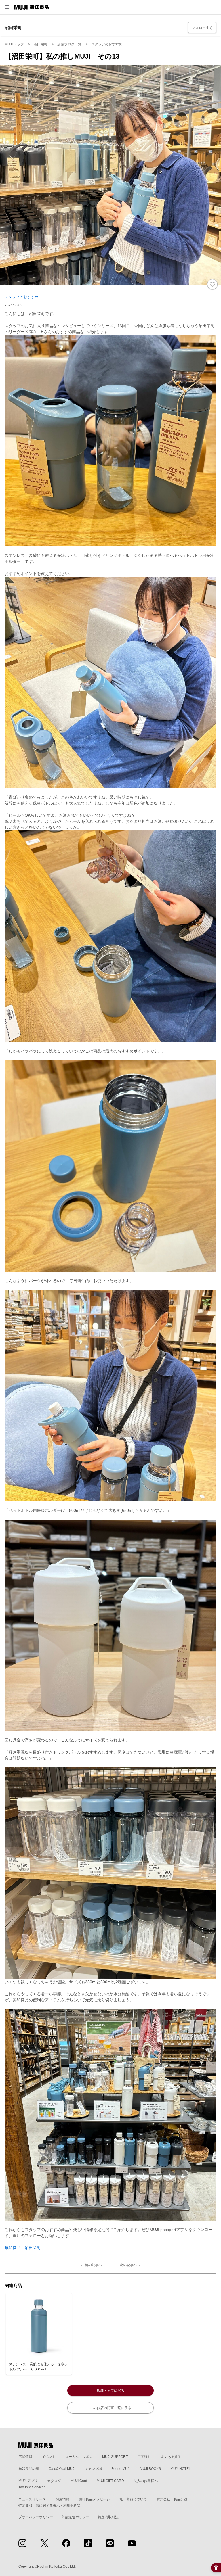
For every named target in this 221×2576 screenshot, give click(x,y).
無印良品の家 (29, 2469)
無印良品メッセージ (94, 2499)
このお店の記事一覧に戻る (110, 2408)
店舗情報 (25, 2457)
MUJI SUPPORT (115, 2457)
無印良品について (133, 2499)
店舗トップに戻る (110, 2391)
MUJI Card (79, 2481)
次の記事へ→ (130, 2265)
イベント (49, 2457)
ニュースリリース (32, 2499)
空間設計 (144, 2457)
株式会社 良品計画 (172, 2499)
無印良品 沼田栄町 (23, 2248)
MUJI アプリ (28, 2481)
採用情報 (62, 2499)
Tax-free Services (32, 2487)
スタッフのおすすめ (21, 297)
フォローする (202, 28)
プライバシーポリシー (36, 2517)
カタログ (54, 2481)
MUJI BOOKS (150, 2469)
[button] (7, 7)
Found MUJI (121, 2469)
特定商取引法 (108, 2517)
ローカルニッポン (79, 2457)
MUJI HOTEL (181, 2469)
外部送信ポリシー (75, 2517)
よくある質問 (171, 2457)
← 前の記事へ (91, 2265)
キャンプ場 (93, 2469)
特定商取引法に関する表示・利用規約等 (49, 2506)
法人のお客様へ (146, 2481)
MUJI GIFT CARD (110, 2481)
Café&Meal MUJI (62, 2469)
